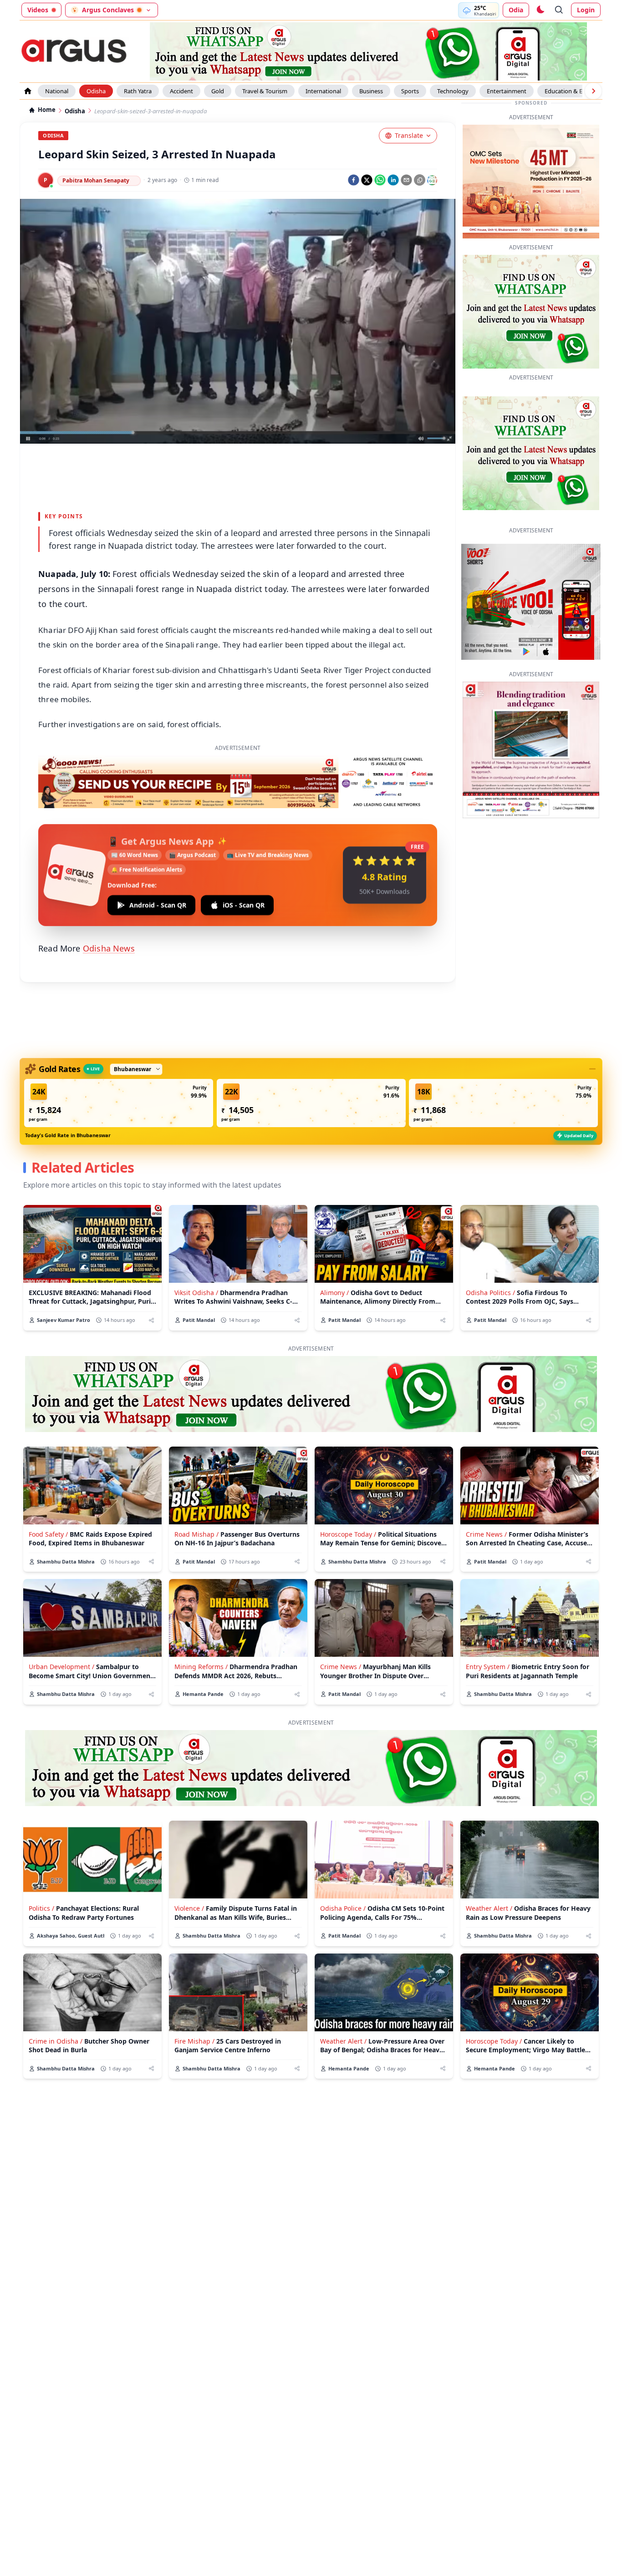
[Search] (559, 10)
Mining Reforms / (201, 1667)
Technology (453, 91)
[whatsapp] (380, 180)
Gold (218, 91)
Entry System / (488, 1667)
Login (586, 10)
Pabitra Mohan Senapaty (96, 180)
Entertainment (507, 91)
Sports (410, 91)
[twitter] (367, 180)
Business (371, 91)
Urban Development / (61, 1667)
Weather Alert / (489, 1908)
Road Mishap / (196, 1534)
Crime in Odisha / (56, 2041)
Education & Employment (579, 91)
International (323, 91)
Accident (181, 91)
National (57, 91)
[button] (119, 1103)
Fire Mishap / (194, 2041)
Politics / (41, 1908)
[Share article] (151, 1320)
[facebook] (354, 180)
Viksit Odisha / (196, 1293)
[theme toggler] (540, 10)
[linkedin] (393, 180)
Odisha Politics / (490, 1293)
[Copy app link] (420, 180)
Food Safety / (48, 1534)
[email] (406, 180)
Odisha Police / (343, 1908)
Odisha (96, 91)
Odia (516, 10)
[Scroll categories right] (593, 91)
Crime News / (486, 1534)
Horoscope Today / (348, 1534)
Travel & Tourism (265, 91)
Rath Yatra (138, 91)
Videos (38, 10)
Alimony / (334, 1293)
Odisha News (109, 948)
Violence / (189, 1908)
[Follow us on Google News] (432, 180)
